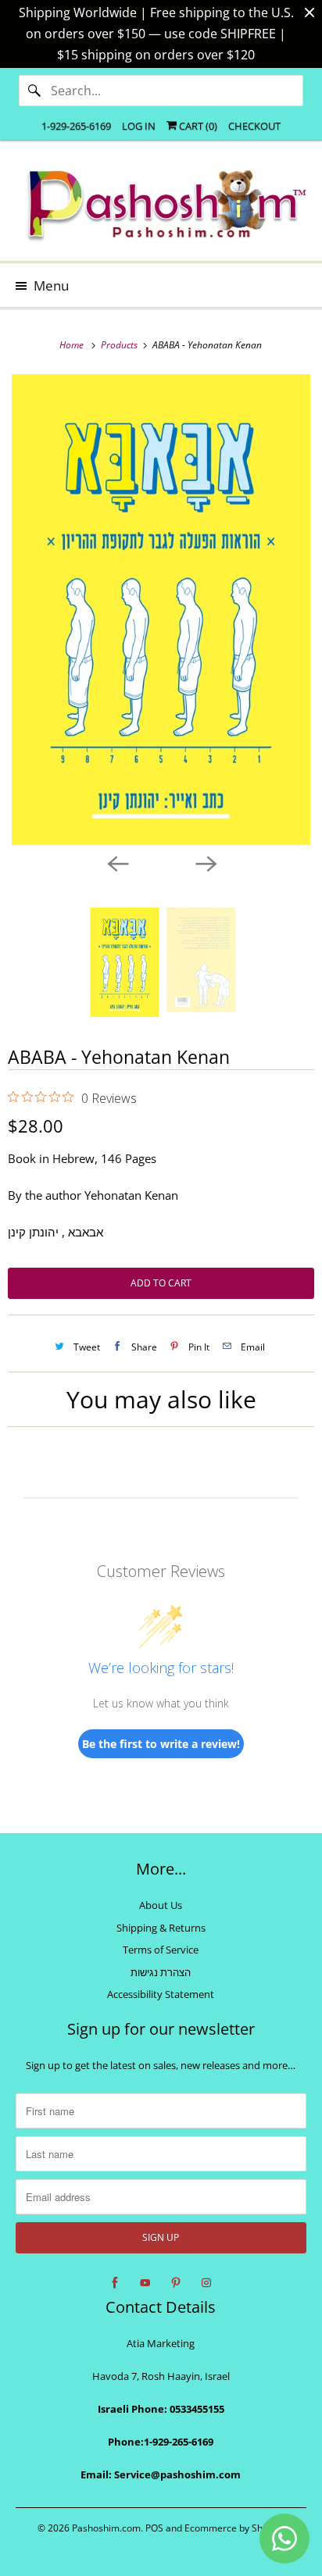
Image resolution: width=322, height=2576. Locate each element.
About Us (161, 1905)
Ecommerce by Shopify (234, 2528)
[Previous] (117, 862)
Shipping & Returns (161, 1928)
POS (154, 2528)
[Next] (205, 862)
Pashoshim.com (106, 2528)
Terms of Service (161, 1950)
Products (120, 345)
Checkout (254, 126)
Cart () (197, 126)
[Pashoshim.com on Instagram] (206, 2283)
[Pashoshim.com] (161, 207)
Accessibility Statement (161, 1994)
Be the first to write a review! (161, 1744)
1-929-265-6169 (76, 126)
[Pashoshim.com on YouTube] (145, 2283)
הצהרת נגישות (161, 1972)
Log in (139, 126)
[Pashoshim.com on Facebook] (115, 2283)
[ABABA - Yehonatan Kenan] (161, 610)
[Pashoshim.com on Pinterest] (176, 2283)
